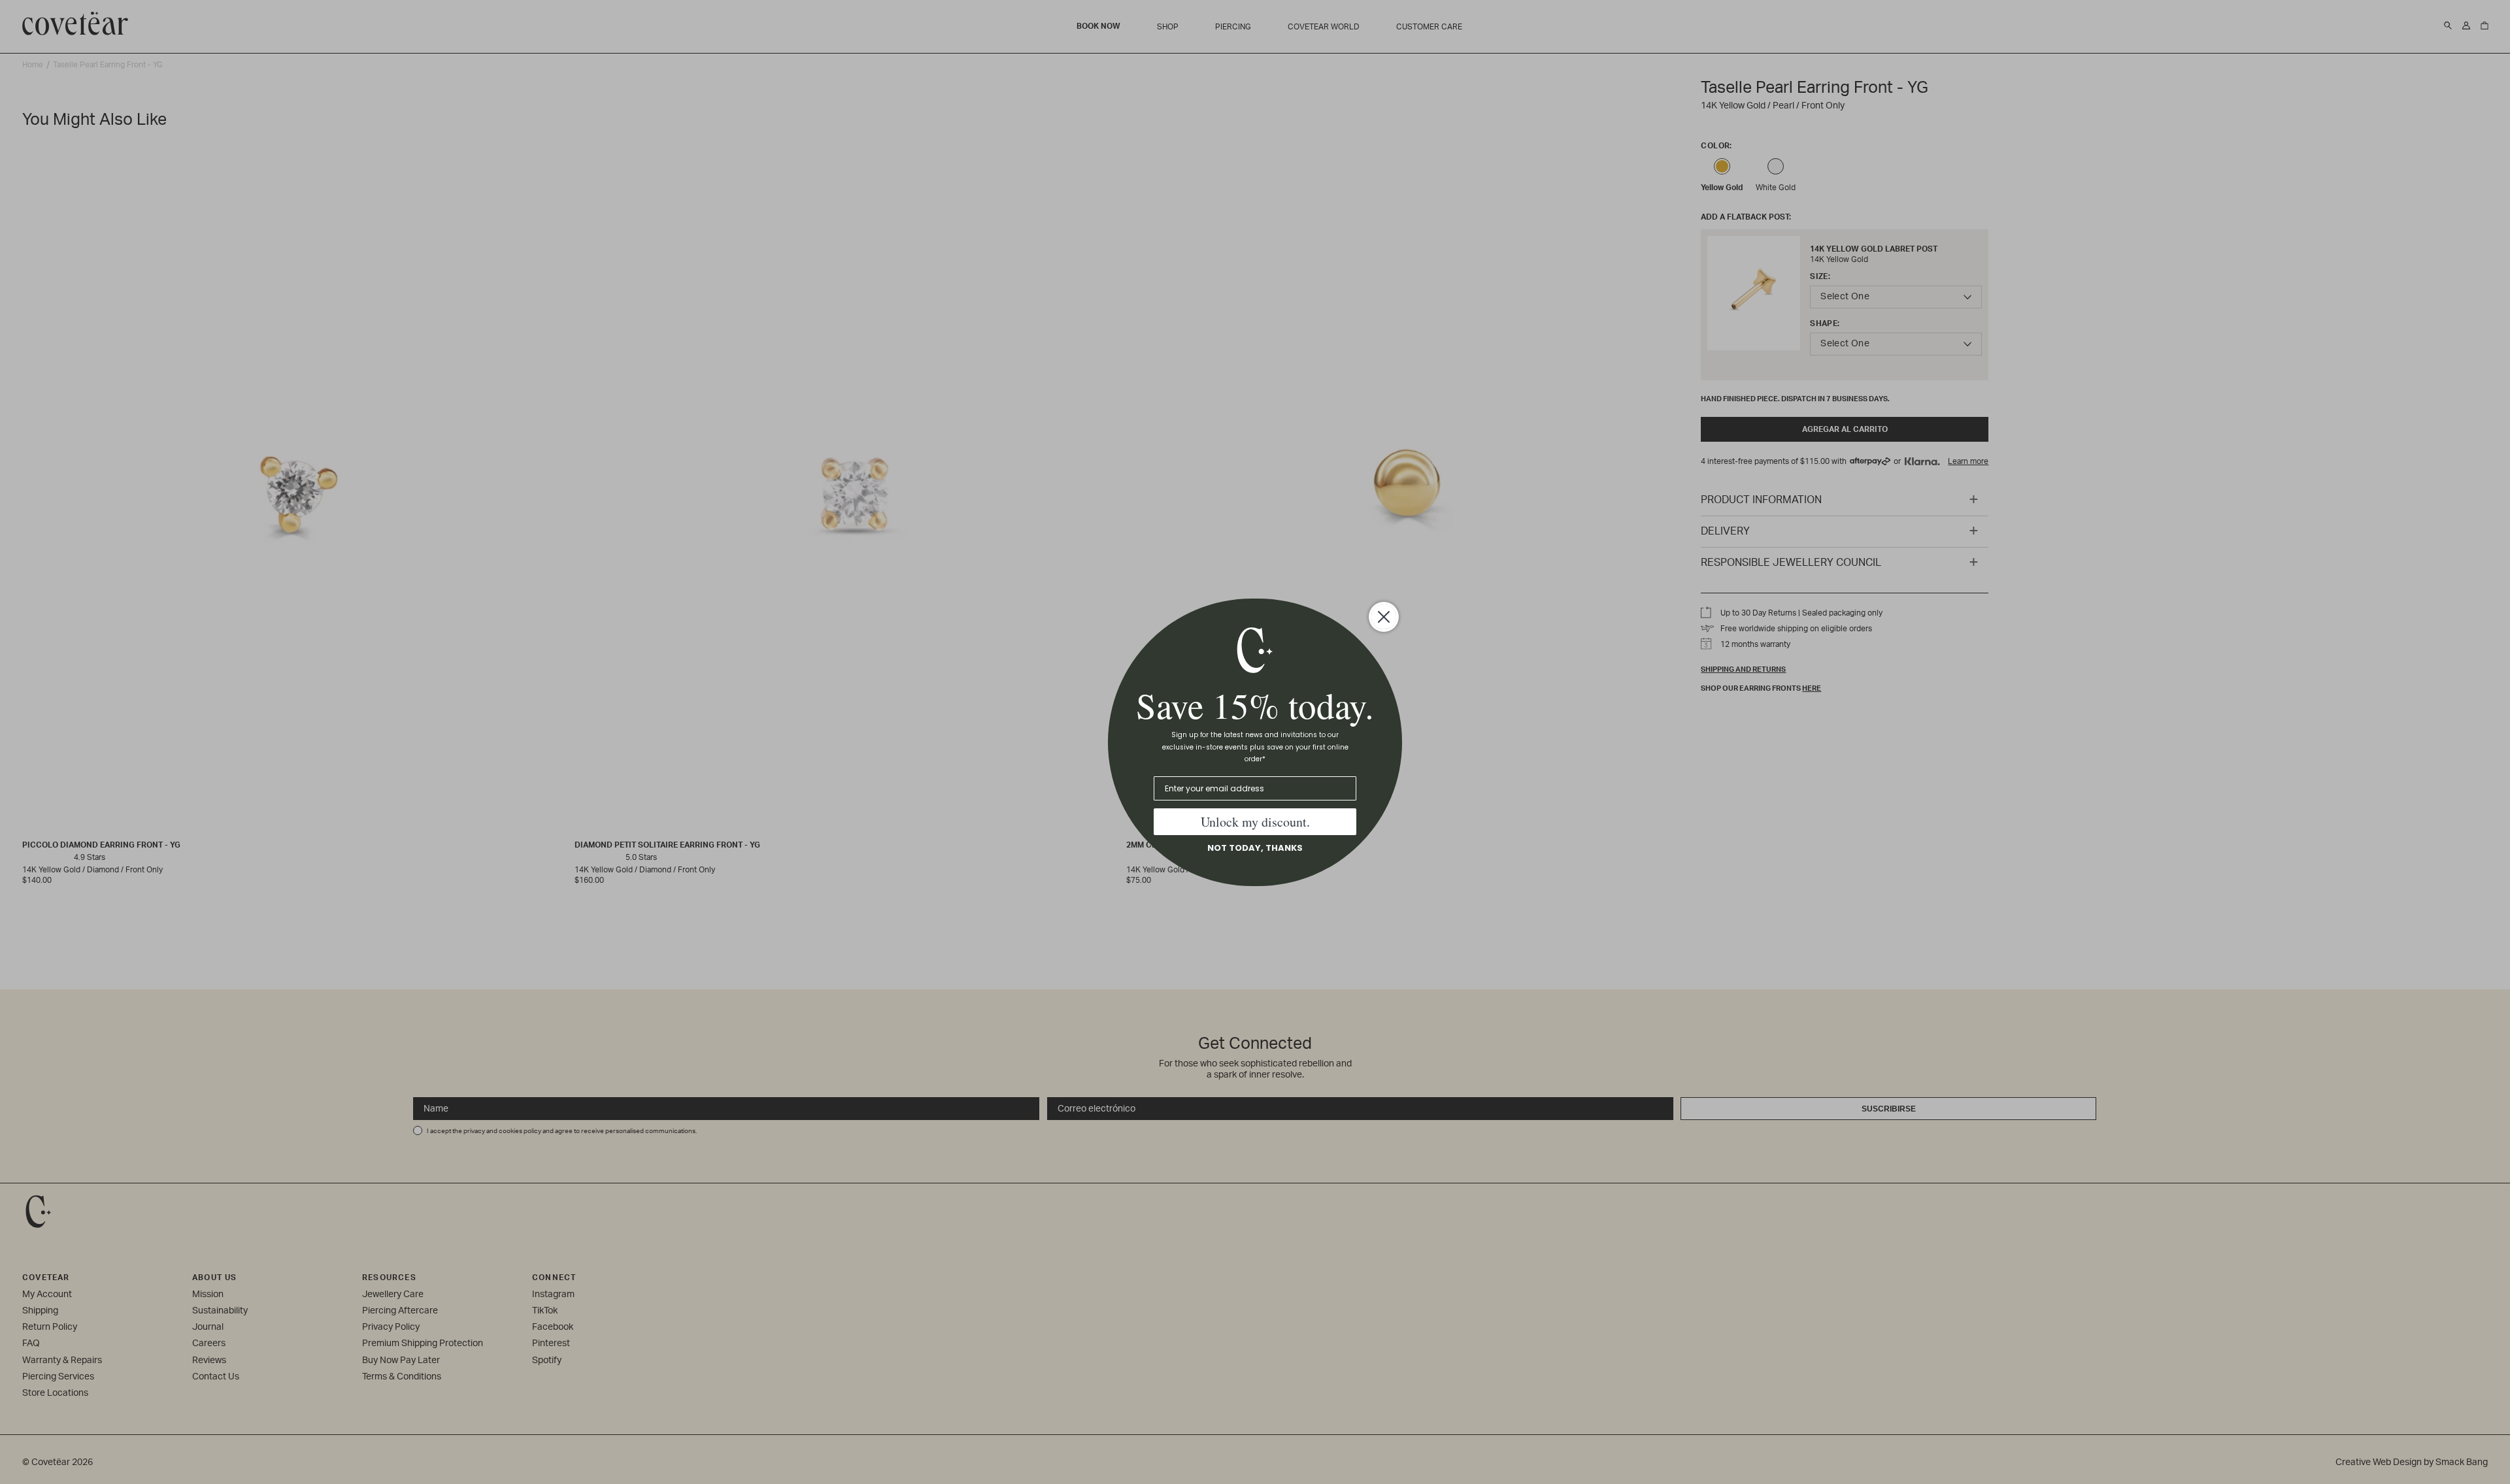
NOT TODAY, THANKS (1255, 848)
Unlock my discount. (1255, 822)
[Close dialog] (1384, 617)
